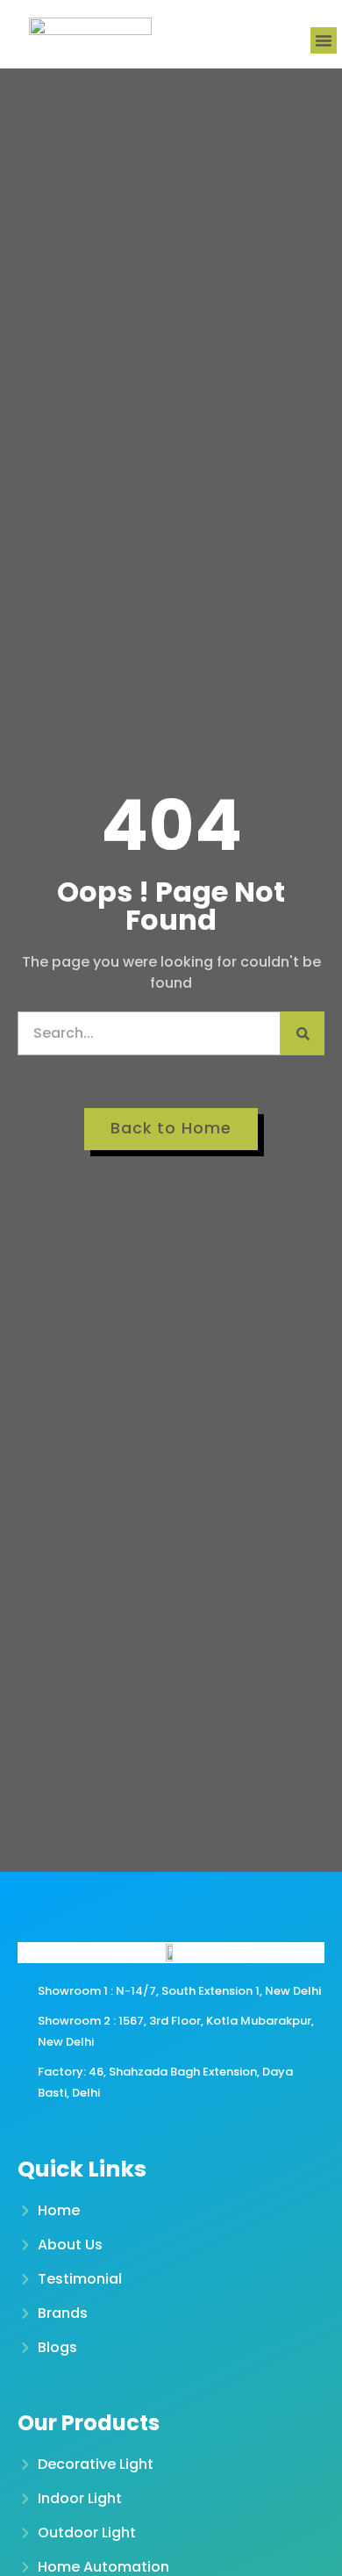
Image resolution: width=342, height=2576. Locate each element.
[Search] (303, 1033)
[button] (324, 40)
